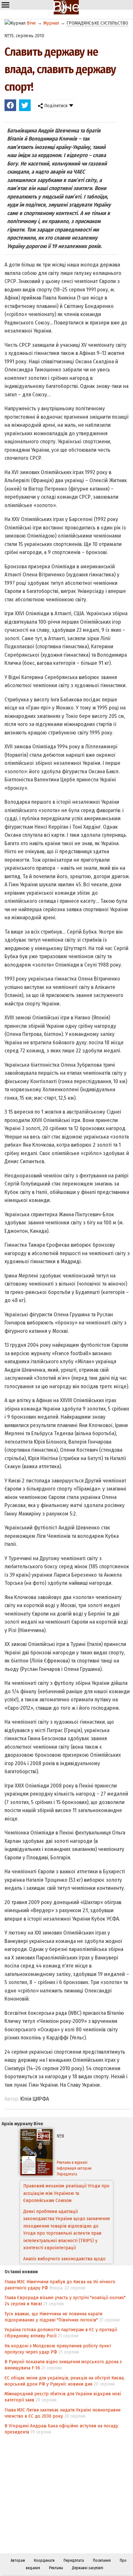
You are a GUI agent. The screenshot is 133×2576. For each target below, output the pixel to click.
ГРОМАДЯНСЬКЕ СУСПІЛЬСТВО (97, 23)
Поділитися (55, 106)
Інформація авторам (74, 2168)
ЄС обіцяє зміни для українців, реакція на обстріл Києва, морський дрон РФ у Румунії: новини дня (65, 2381)
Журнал (51, 23)
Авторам (18, 2560)
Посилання (102, 2560)
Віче (31, 23)
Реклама (56, 2568)
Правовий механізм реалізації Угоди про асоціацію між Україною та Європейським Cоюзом (66, 2193)
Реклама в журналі (72, 2162)
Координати (44, 2560)
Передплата (67, 2174)
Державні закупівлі (88, 2568)
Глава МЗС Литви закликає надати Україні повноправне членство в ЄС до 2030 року (63, 2413)
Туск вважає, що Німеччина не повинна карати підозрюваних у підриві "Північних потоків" (53, 2317)
